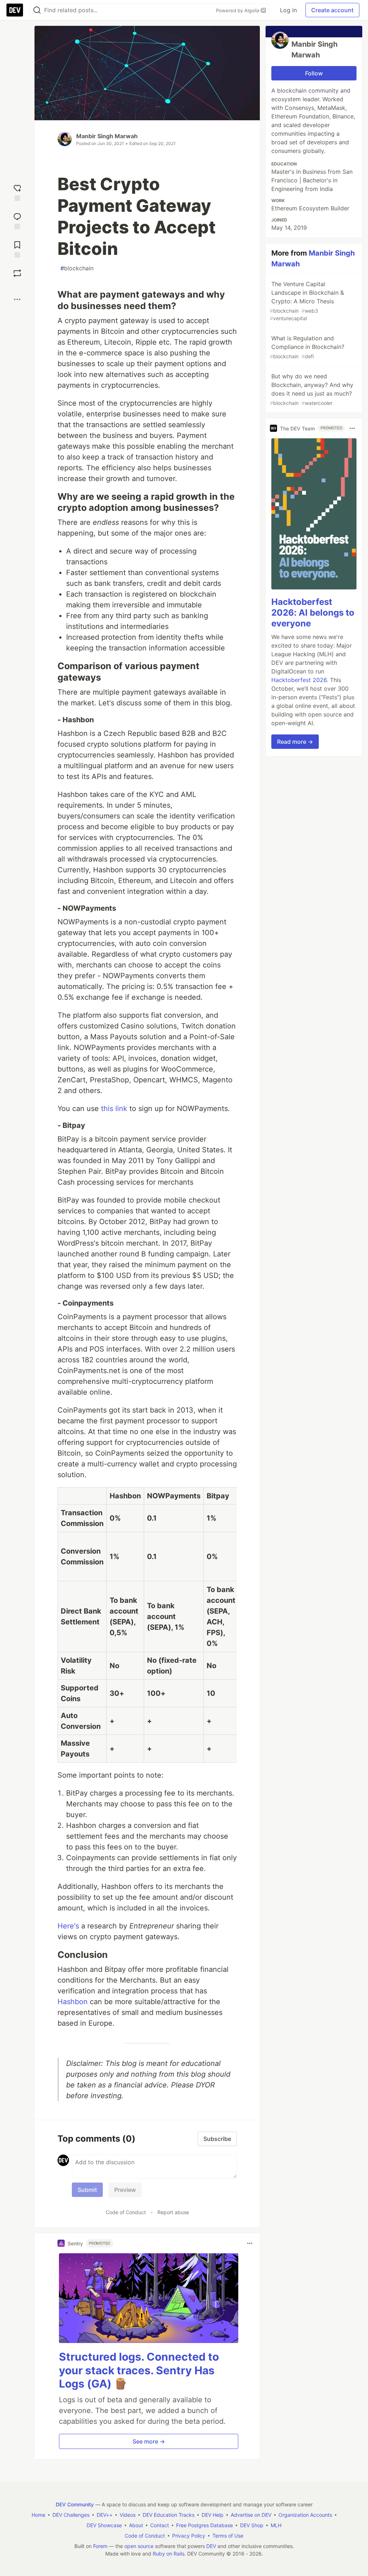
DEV (211, 2546)
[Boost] (17, 273)
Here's (68, 1926)
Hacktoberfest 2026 (299, 680)
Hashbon (73, 2002)
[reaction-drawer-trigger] (17, 192)
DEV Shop (252, 2525)
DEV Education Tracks (169, 2515)
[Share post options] (17, 299)
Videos (128, 2515)
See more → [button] (149, 2441)
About (136, 2525)
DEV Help (213, 2515)
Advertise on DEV (251, 2515)
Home (38, 2515)
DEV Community (75, 2504)
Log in (288, 10)
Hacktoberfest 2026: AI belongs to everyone (313, 613)
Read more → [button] (295, 742)
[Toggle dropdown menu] (250, 2243)
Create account (332, 10)
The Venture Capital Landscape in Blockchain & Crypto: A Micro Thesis (307, 301)
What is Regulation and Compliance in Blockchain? (307, 347)
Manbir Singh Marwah (107, 136)
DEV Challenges (71, 2515)
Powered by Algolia (238, 10)
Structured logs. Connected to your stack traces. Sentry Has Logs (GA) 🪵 (139, 2370)
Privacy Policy (189, 2536)
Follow (314, 73)
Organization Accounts (305, 2515)
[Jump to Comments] (17, 220)
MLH (276, 2525)
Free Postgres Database (204, 2525)
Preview (125, 2190)
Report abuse (173, 2212)
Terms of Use (228, 2536)
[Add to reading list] (17, 249)
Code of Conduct (126, 2212)
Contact (160, 2525)
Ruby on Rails (169, 2554)
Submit (87, 2190)
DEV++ (105, 2515)
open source (139, 2546)
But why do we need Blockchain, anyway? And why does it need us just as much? (312, 389)
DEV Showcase (104, 2525)
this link (114, 1109)
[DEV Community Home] (15, 10)
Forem (100, 2546)
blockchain (77, 268)
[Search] (37, 10)
